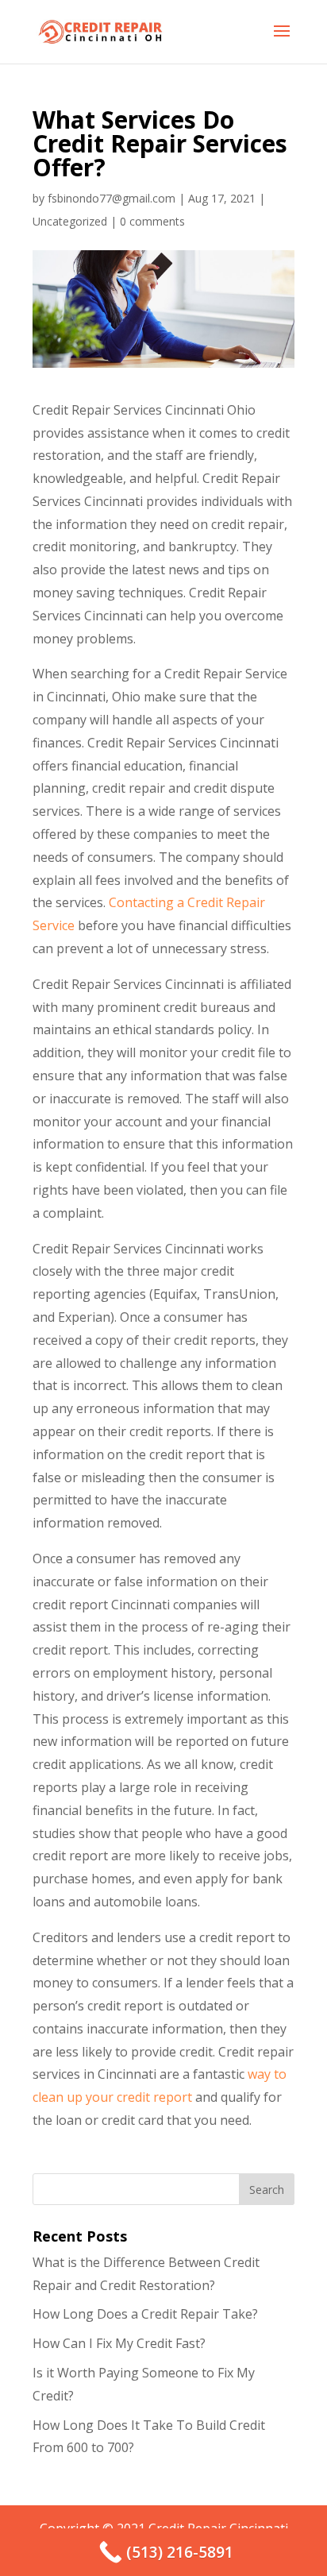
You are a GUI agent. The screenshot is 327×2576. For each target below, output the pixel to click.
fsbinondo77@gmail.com (112, 198)
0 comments (152, 221)
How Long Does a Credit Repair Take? (145, 2314)
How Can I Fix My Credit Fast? (119, 2343)
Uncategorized (70, 221)
